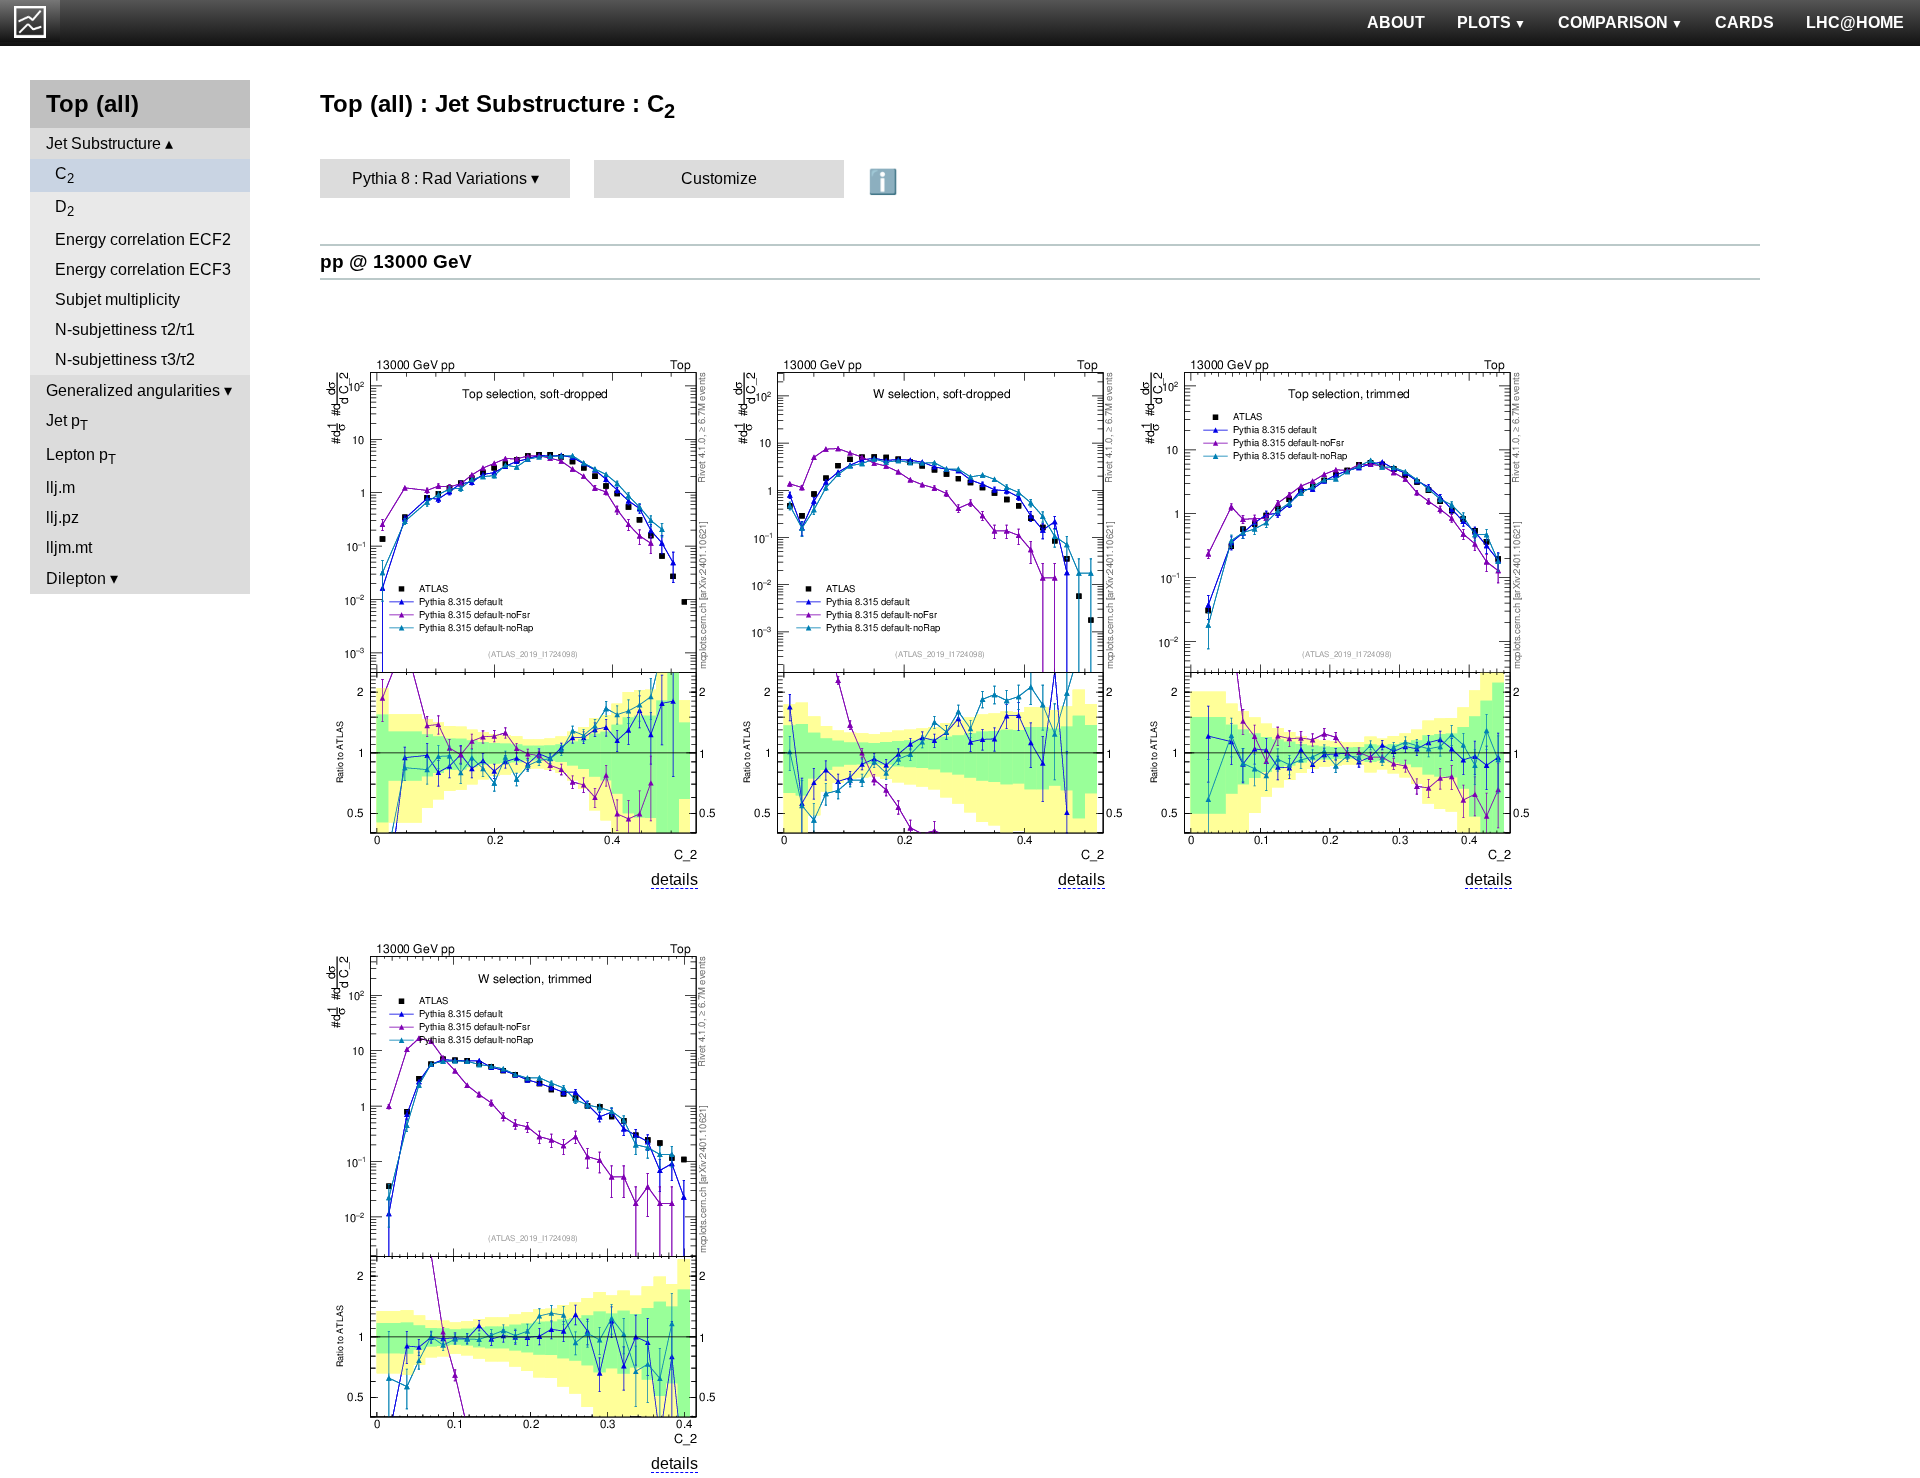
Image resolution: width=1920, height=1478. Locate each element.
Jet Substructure (103, 143)
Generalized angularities (133, 390)
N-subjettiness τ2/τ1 (125, 329)
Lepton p (81, 456)
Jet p (67, 422)
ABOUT (1396, 22)
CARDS (1744, 22)
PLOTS (1484, 22)
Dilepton (76, 578)
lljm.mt (69, 547)
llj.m (60, 487)
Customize (719, 178)
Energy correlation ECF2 (143, 239)
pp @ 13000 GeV (396, 261)
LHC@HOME (1855, 22)
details (674, 879)
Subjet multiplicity (117, 299)
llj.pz (62, 517)
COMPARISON (1613, 22)
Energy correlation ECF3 (143, 269)
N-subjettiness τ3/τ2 (125, 359)
